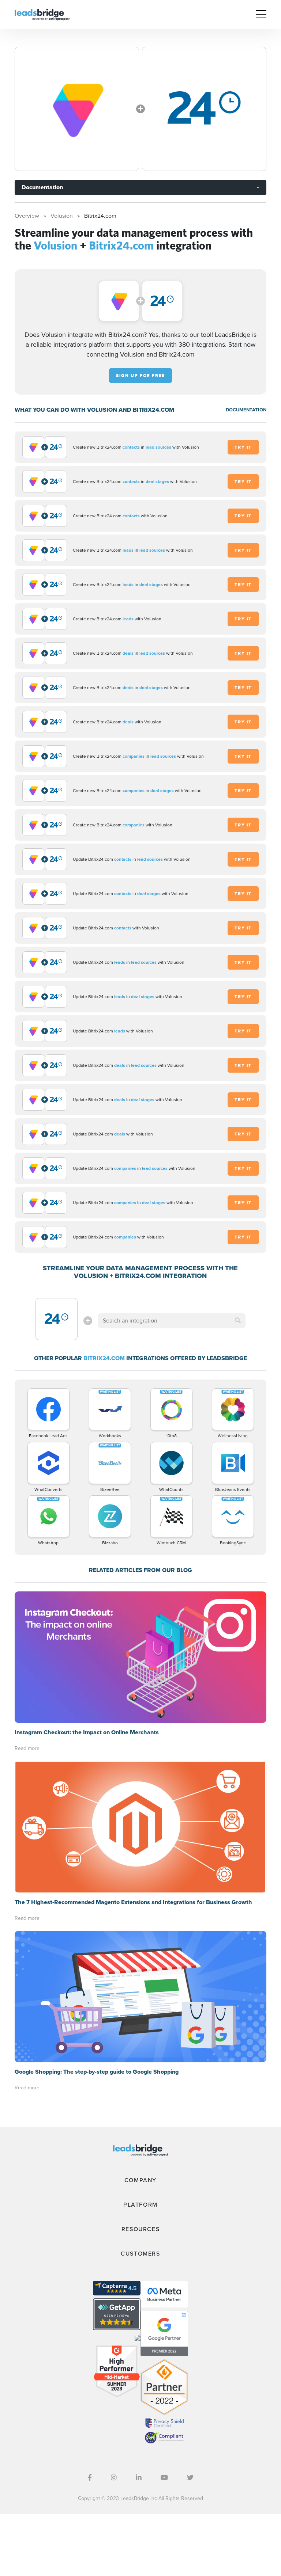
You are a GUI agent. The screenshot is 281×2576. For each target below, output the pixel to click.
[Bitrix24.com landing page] (204, 109)
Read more (27, 1748)
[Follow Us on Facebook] (90, 2478)
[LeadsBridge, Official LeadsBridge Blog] (42, 14)
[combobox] (172, 1321)
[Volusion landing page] (77, 109)
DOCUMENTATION (246, 410)
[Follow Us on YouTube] (164, 2478)
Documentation (42, 187)
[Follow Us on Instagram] (114, 2478)
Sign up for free (140, 376)
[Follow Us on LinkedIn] (139, 2478)
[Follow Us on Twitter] (190, 2478)
